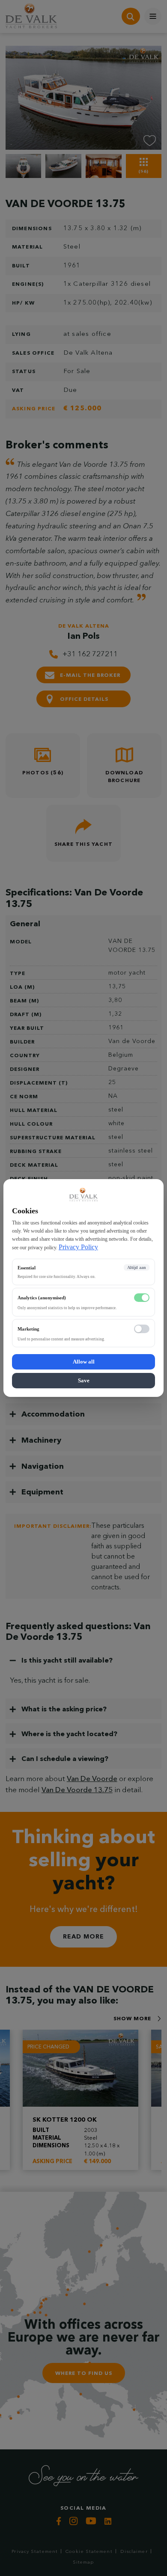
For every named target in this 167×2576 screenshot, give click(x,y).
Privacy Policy (78, 1247)
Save (84, 1380)
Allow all (84, 1362)
